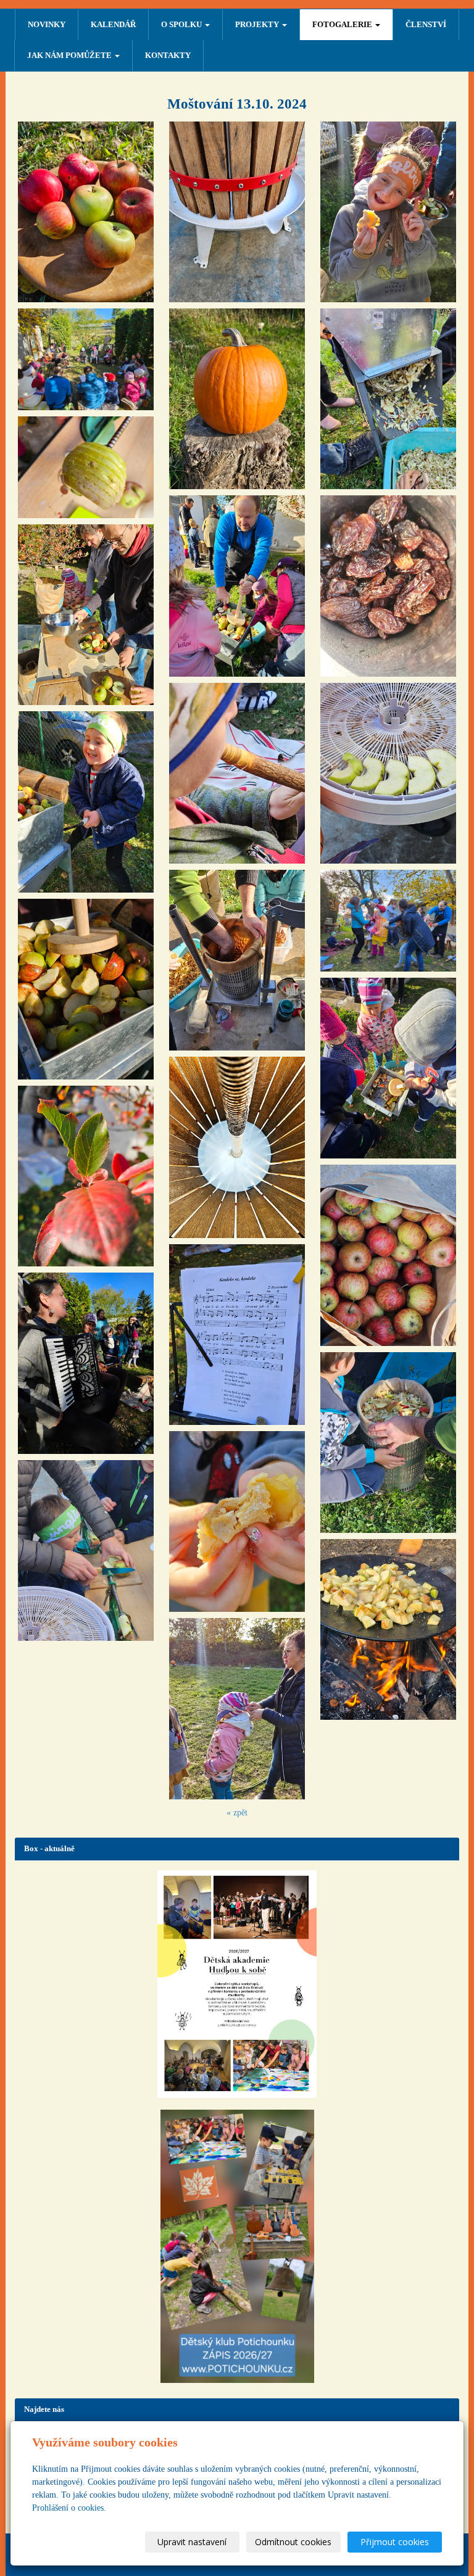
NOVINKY (47, 24)
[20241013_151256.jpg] (237, 1335)
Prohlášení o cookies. (69, 2508)
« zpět (237, 1813)
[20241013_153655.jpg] (86, 1550)
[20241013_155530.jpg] (237, 960)
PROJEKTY (258, 24)
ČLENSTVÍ (426, 24)
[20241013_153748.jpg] (388, 1443)
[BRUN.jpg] (237, 1147)
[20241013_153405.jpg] (86, 1176)
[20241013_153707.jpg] (86, 615)
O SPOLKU (182, 24)
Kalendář (113, 24)
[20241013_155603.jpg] (86, 989)
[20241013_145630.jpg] (86, 359)
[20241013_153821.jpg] (237, 1521)
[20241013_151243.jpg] (86, 1363)
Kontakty (168, 55)
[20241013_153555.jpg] (237, 212)
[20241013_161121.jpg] (388, 1068)
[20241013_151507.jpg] (388, 921)
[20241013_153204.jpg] (388, 399)
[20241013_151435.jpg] (237, 773)
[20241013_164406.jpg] (388, 1629)
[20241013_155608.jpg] (86, 802)
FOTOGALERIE (343, 24)
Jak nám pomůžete (70, 55)
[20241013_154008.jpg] (388, 586)
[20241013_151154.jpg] (86, 212)
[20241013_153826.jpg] (388, 212)
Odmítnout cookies (293, 2542)
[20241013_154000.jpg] (237, 1708)
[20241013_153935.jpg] (237, 399)
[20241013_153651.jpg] (388, 773)
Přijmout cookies (395, 2542)
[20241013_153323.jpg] (237, 586)
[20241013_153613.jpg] (86, 467)
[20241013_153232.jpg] (388, 1255)
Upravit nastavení (192, 2542)
